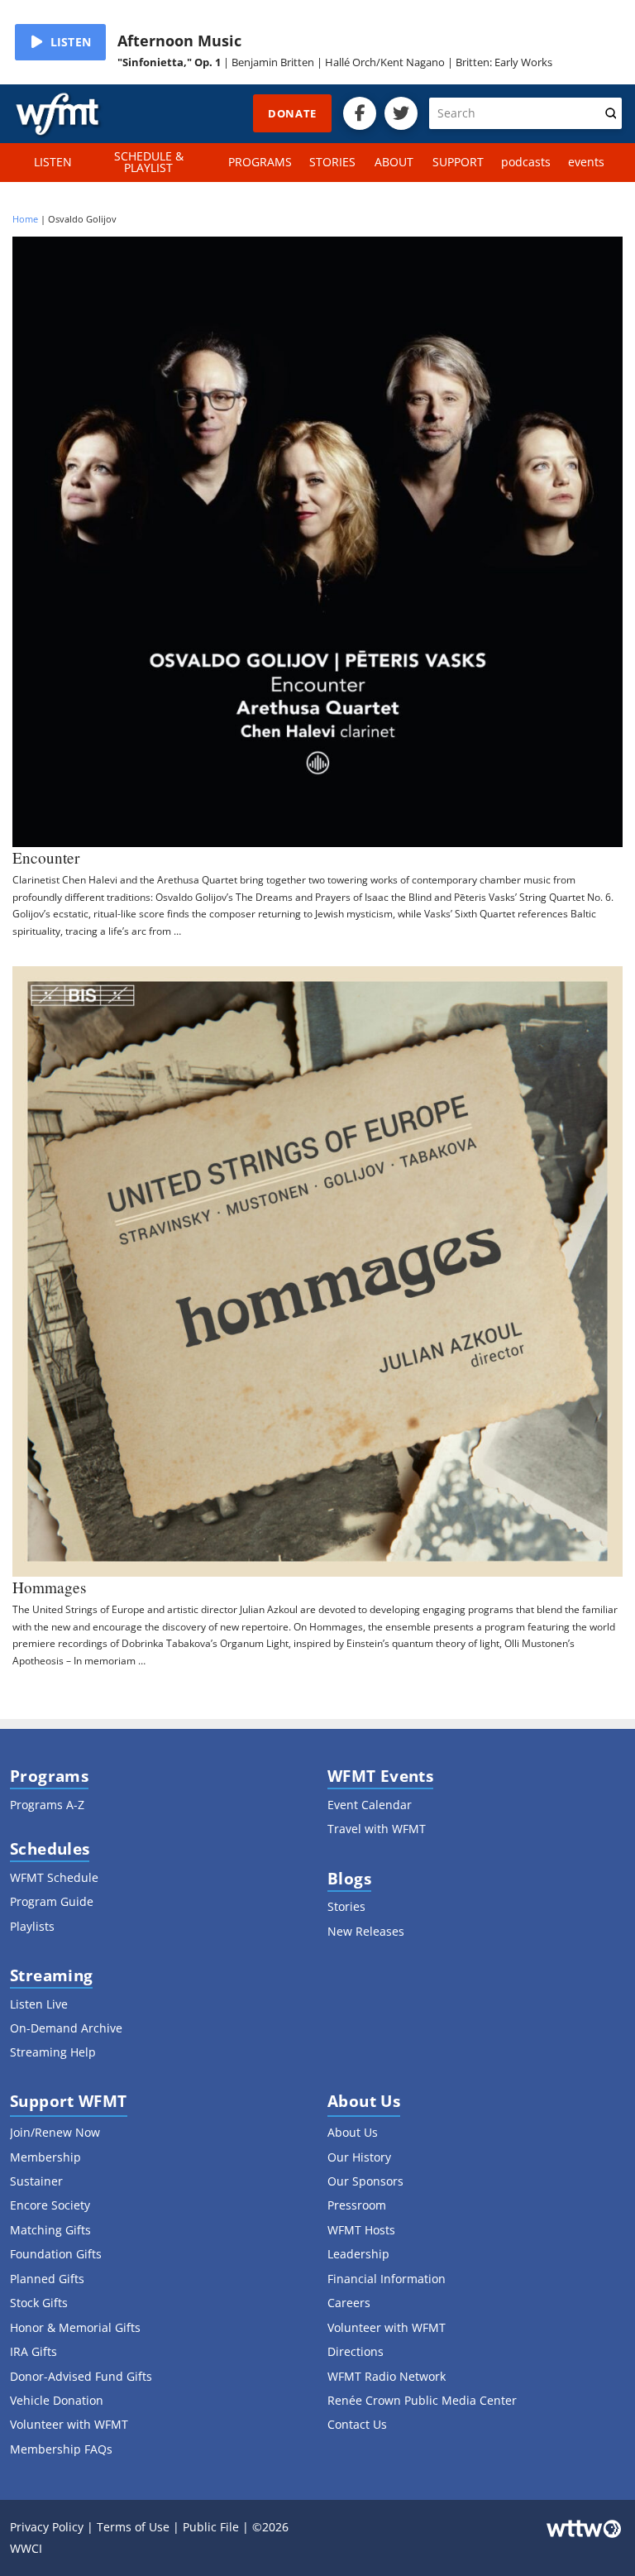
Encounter (46, 857)
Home (25, 219)
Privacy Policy (47, 2527)
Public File (211, 2527)
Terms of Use (133, 2527)
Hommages (49, 1587)
